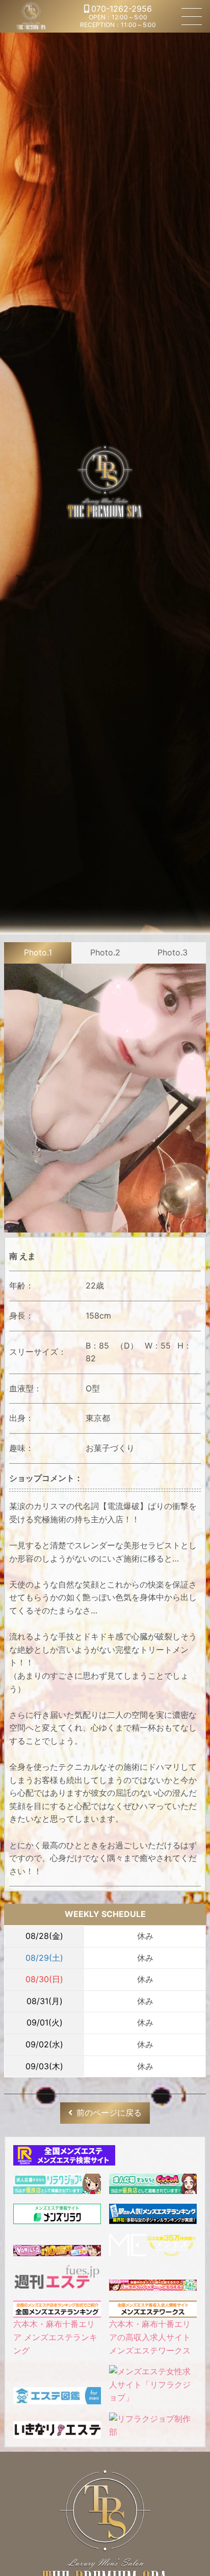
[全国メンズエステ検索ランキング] (64, 2158)
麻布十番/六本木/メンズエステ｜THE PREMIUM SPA (31, 16)
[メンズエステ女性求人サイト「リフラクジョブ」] (153, 2397)
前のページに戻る (109, 2113)
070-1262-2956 (122, 9)
